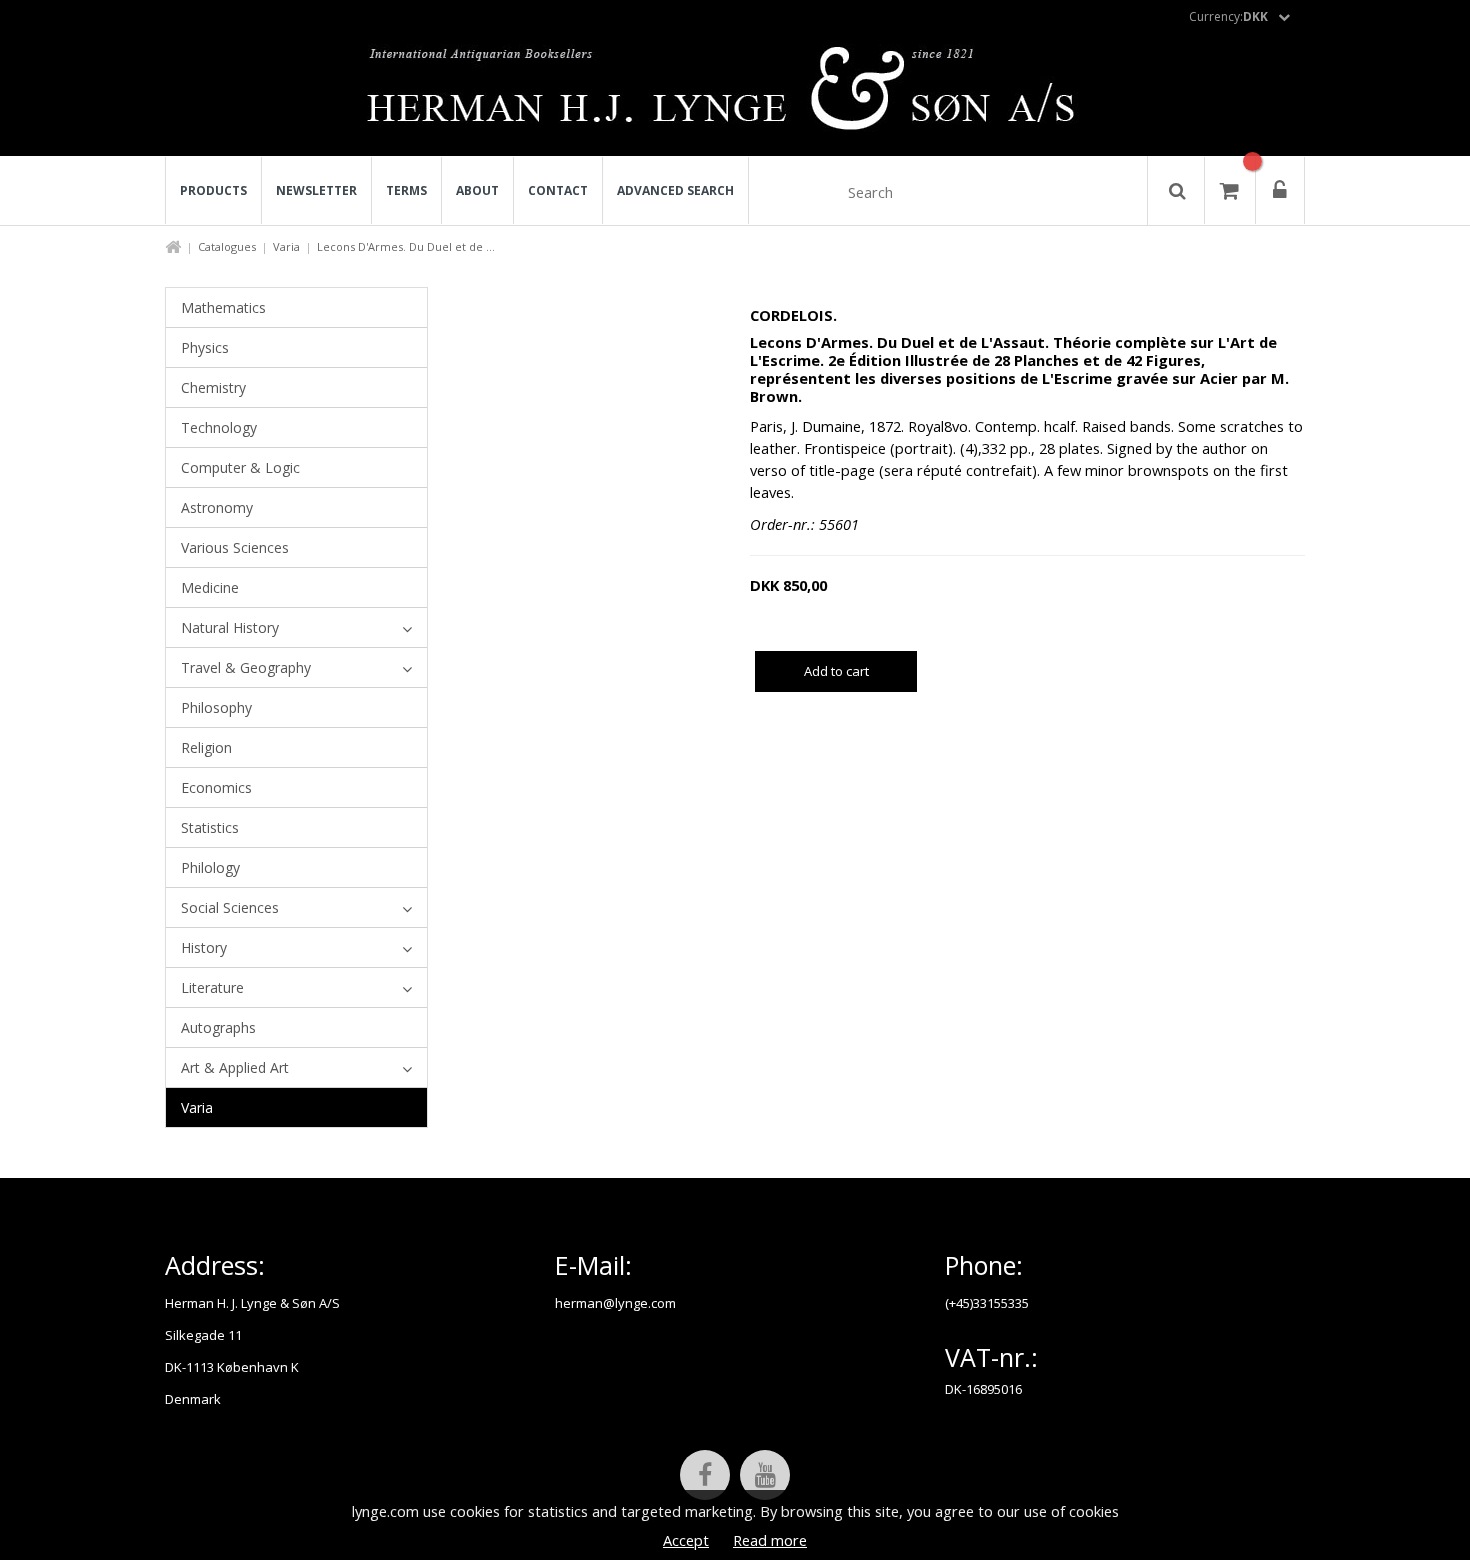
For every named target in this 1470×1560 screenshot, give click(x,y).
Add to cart (836, 671)
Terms (406, 190)
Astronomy (217, 507)
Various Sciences (235, 547)
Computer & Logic (240, 467)
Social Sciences (230, 907)
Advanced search (675, 190)
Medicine (210, 587)
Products (213, 190)
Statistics (210, 827)
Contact (558, 190)
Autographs (218, 1027)
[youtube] (765, 1475)
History (204, 947)
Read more (770, 1540)
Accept (686, 1540)
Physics (205, 347)
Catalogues (227, 246)
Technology (219, 427)
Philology (210, 867)
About (477, 190)
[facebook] (705, 1475)
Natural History (230, 627)
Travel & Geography (246, 667)
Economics (216, 787)
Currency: (1228, 16)
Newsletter (316, 190)
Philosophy (216, 707)
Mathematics (223, 307)
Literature (212, 987)
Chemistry (213, 387)
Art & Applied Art (235, 1067)
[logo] (735, 94)
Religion (206, 747)
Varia (286, 246)
